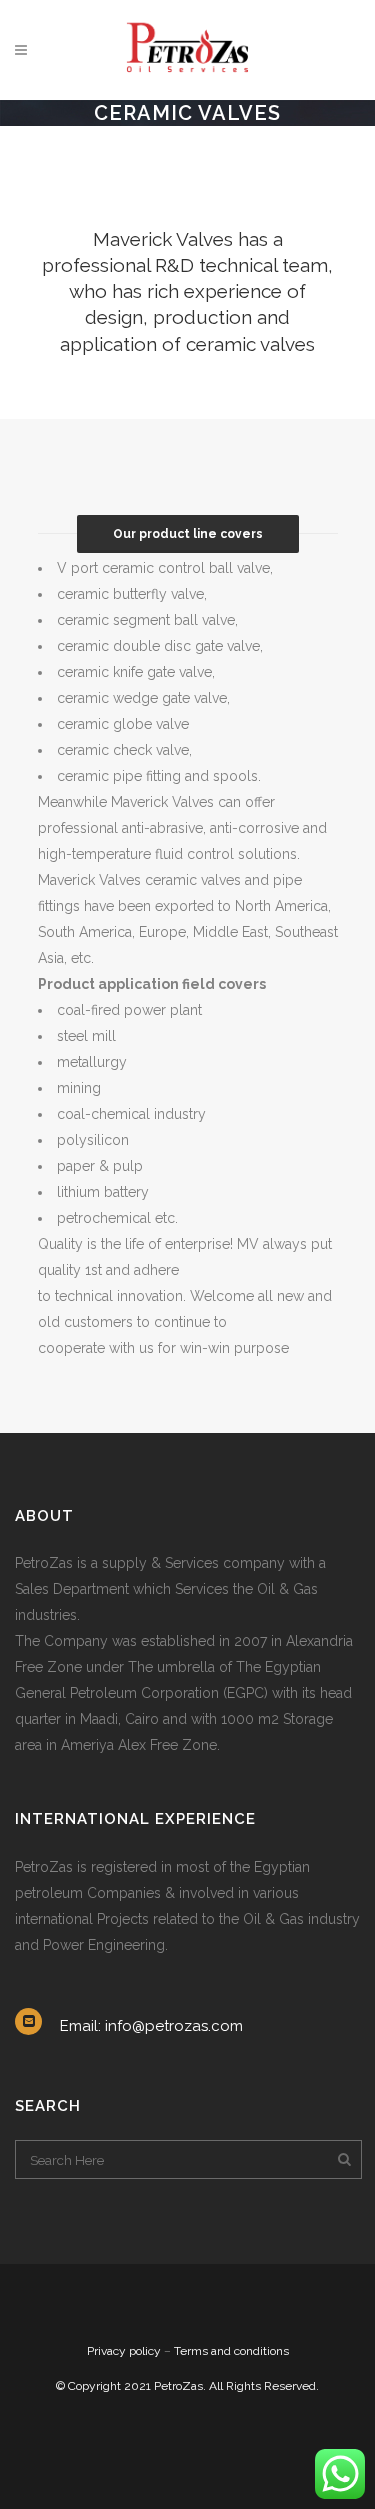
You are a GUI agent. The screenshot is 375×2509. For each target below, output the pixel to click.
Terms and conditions (231, 2351)
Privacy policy (124, 2351)
